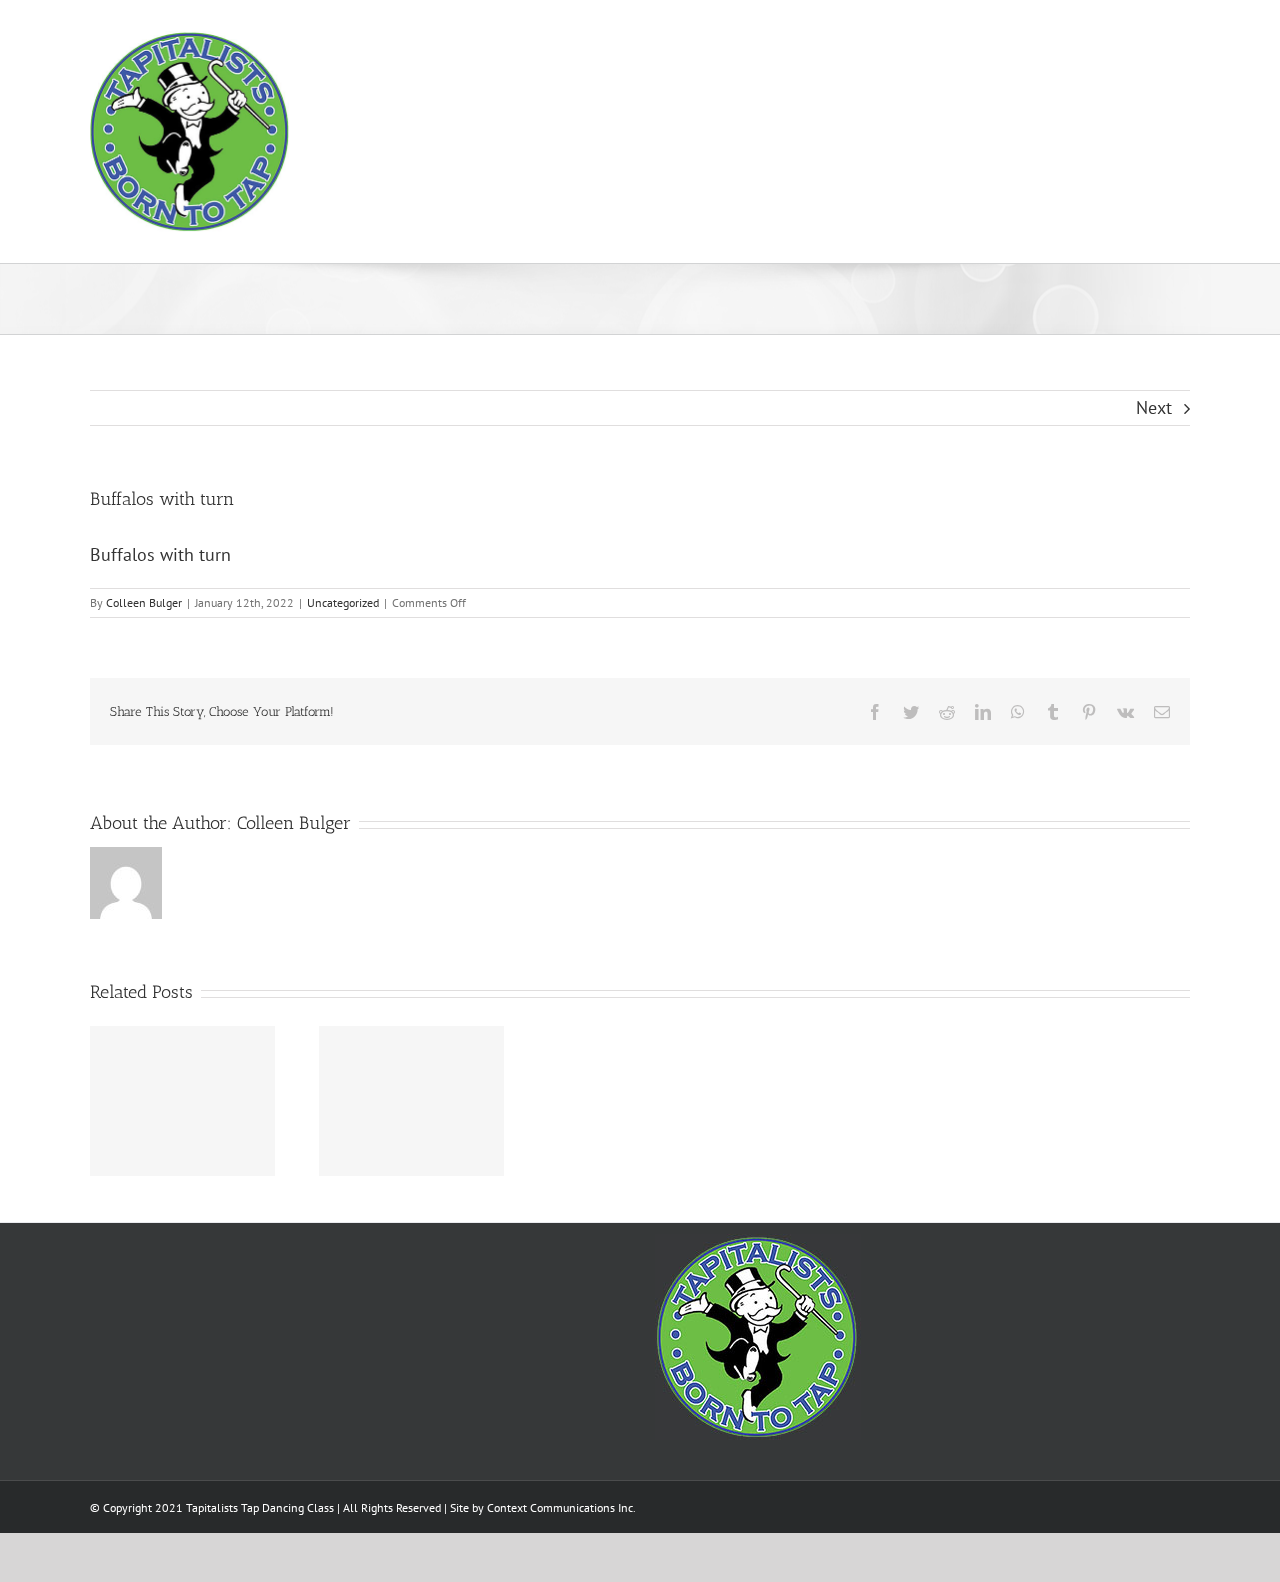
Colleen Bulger (144, 602)
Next (1154, 407)
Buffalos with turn (160, 554)
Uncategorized (343, 602)
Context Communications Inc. (561, 1507)
